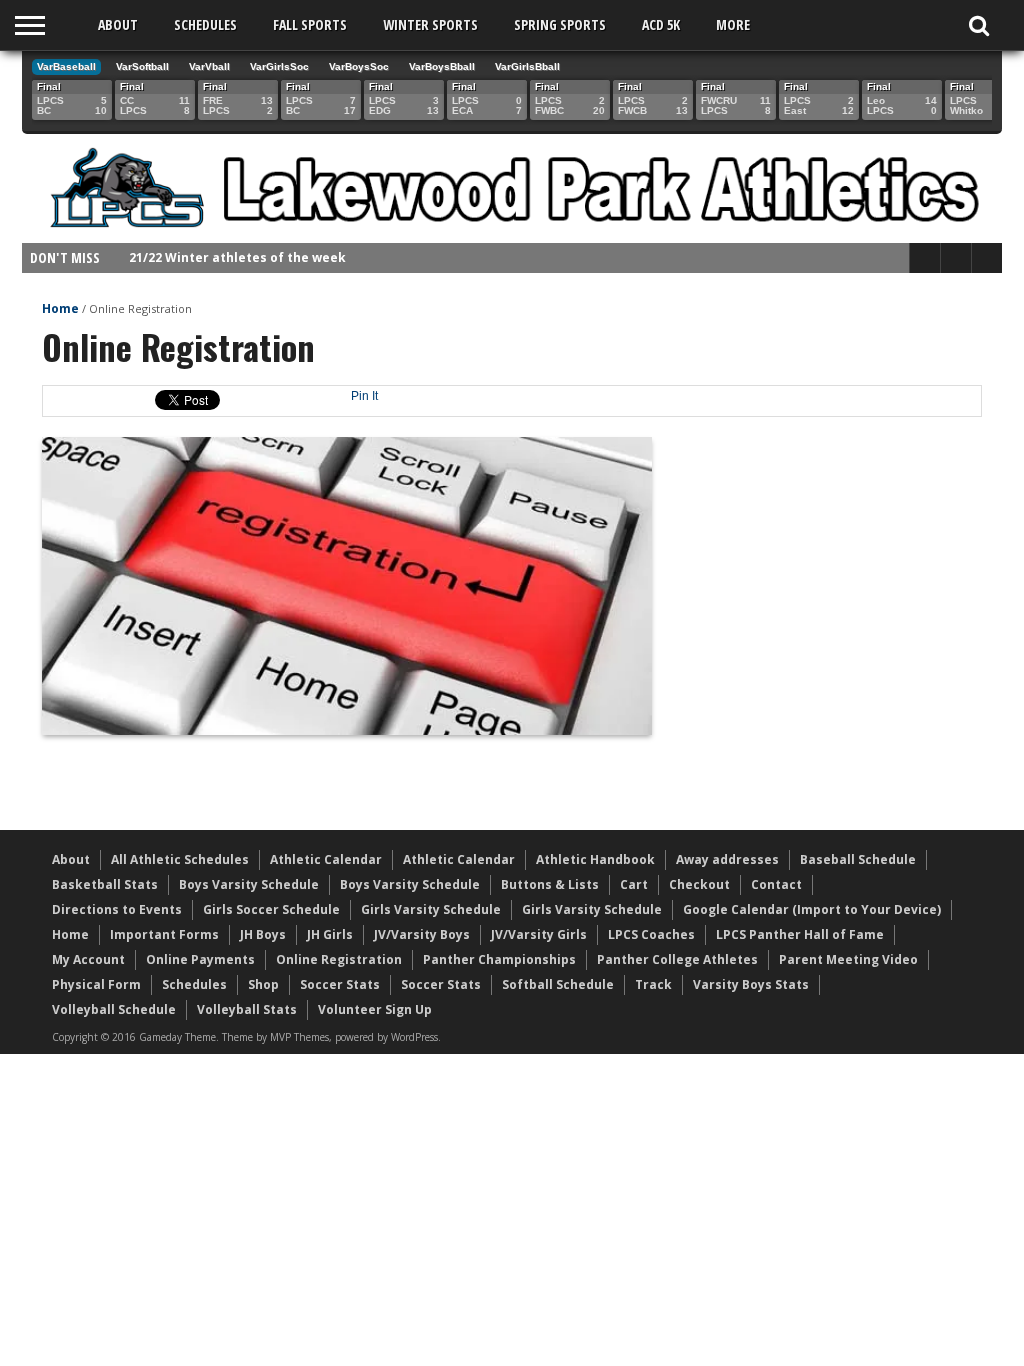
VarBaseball (66, 66)
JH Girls (330, 934)
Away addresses (727, 859)
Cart (634, 884)
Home (60, 308)
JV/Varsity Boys (422, 934)
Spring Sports (560, 24)
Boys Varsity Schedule (249, 884)
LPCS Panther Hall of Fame (800, 934)
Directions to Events (117, 909)
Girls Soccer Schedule (271, 909)
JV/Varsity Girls (539, 934)
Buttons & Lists (550, 884)
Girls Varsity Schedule (431, 909)
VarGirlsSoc (279, 66)
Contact (776, 884)
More (733, 24)
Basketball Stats (105, 884)
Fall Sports (310, 24)
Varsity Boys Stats (751, 984)
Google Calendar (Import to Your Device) (812, 909)
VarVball (209, 66)
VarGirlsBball (527, 66)
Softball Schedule (558, 984)
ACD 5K (661, 24)
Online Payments (200, 959)
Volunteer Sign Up (375, 1009)
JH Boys (263, 934)
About (118, 24)
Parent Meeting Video (848, 959)
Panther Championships (499, 959)
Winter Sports (430, 24)
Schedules (205, 24)
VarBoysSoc (359, 66)
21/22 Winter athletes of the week (237, 257)
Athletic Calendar (326, 859)
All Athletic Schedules (180, 859)
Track (653, 984)
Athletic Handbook (595, 859)
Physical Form (96, 984)
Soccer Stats (340, 984)
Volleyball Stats (247, 1009)
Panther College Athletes (677, 959)
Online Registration (339, 959)
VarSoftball (142, 66)
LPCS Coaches (651, 934)
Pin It (364, 396)
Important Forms (164, 934)
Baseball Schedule (858, 859)
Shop (263, 984)
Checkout (699, 884)
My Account (88, 959)
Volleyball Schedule (114, 1009)
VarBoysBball (442, 66)
